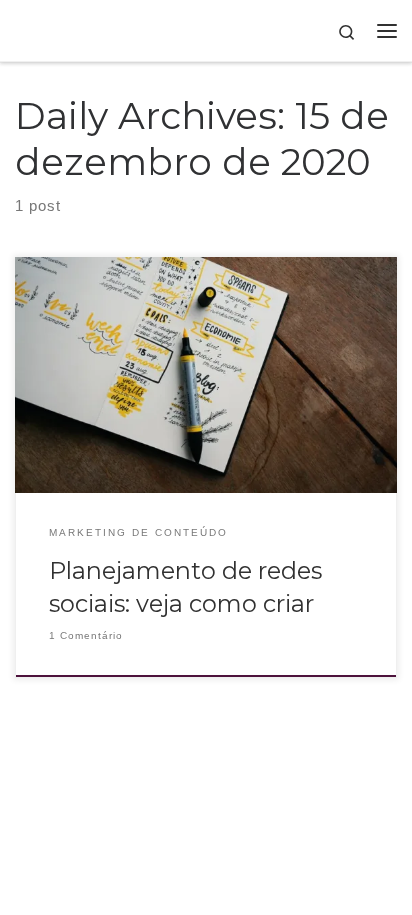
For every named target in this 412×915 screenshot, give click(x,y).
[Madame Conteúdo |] (32, 30)
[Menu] (387, 31)
